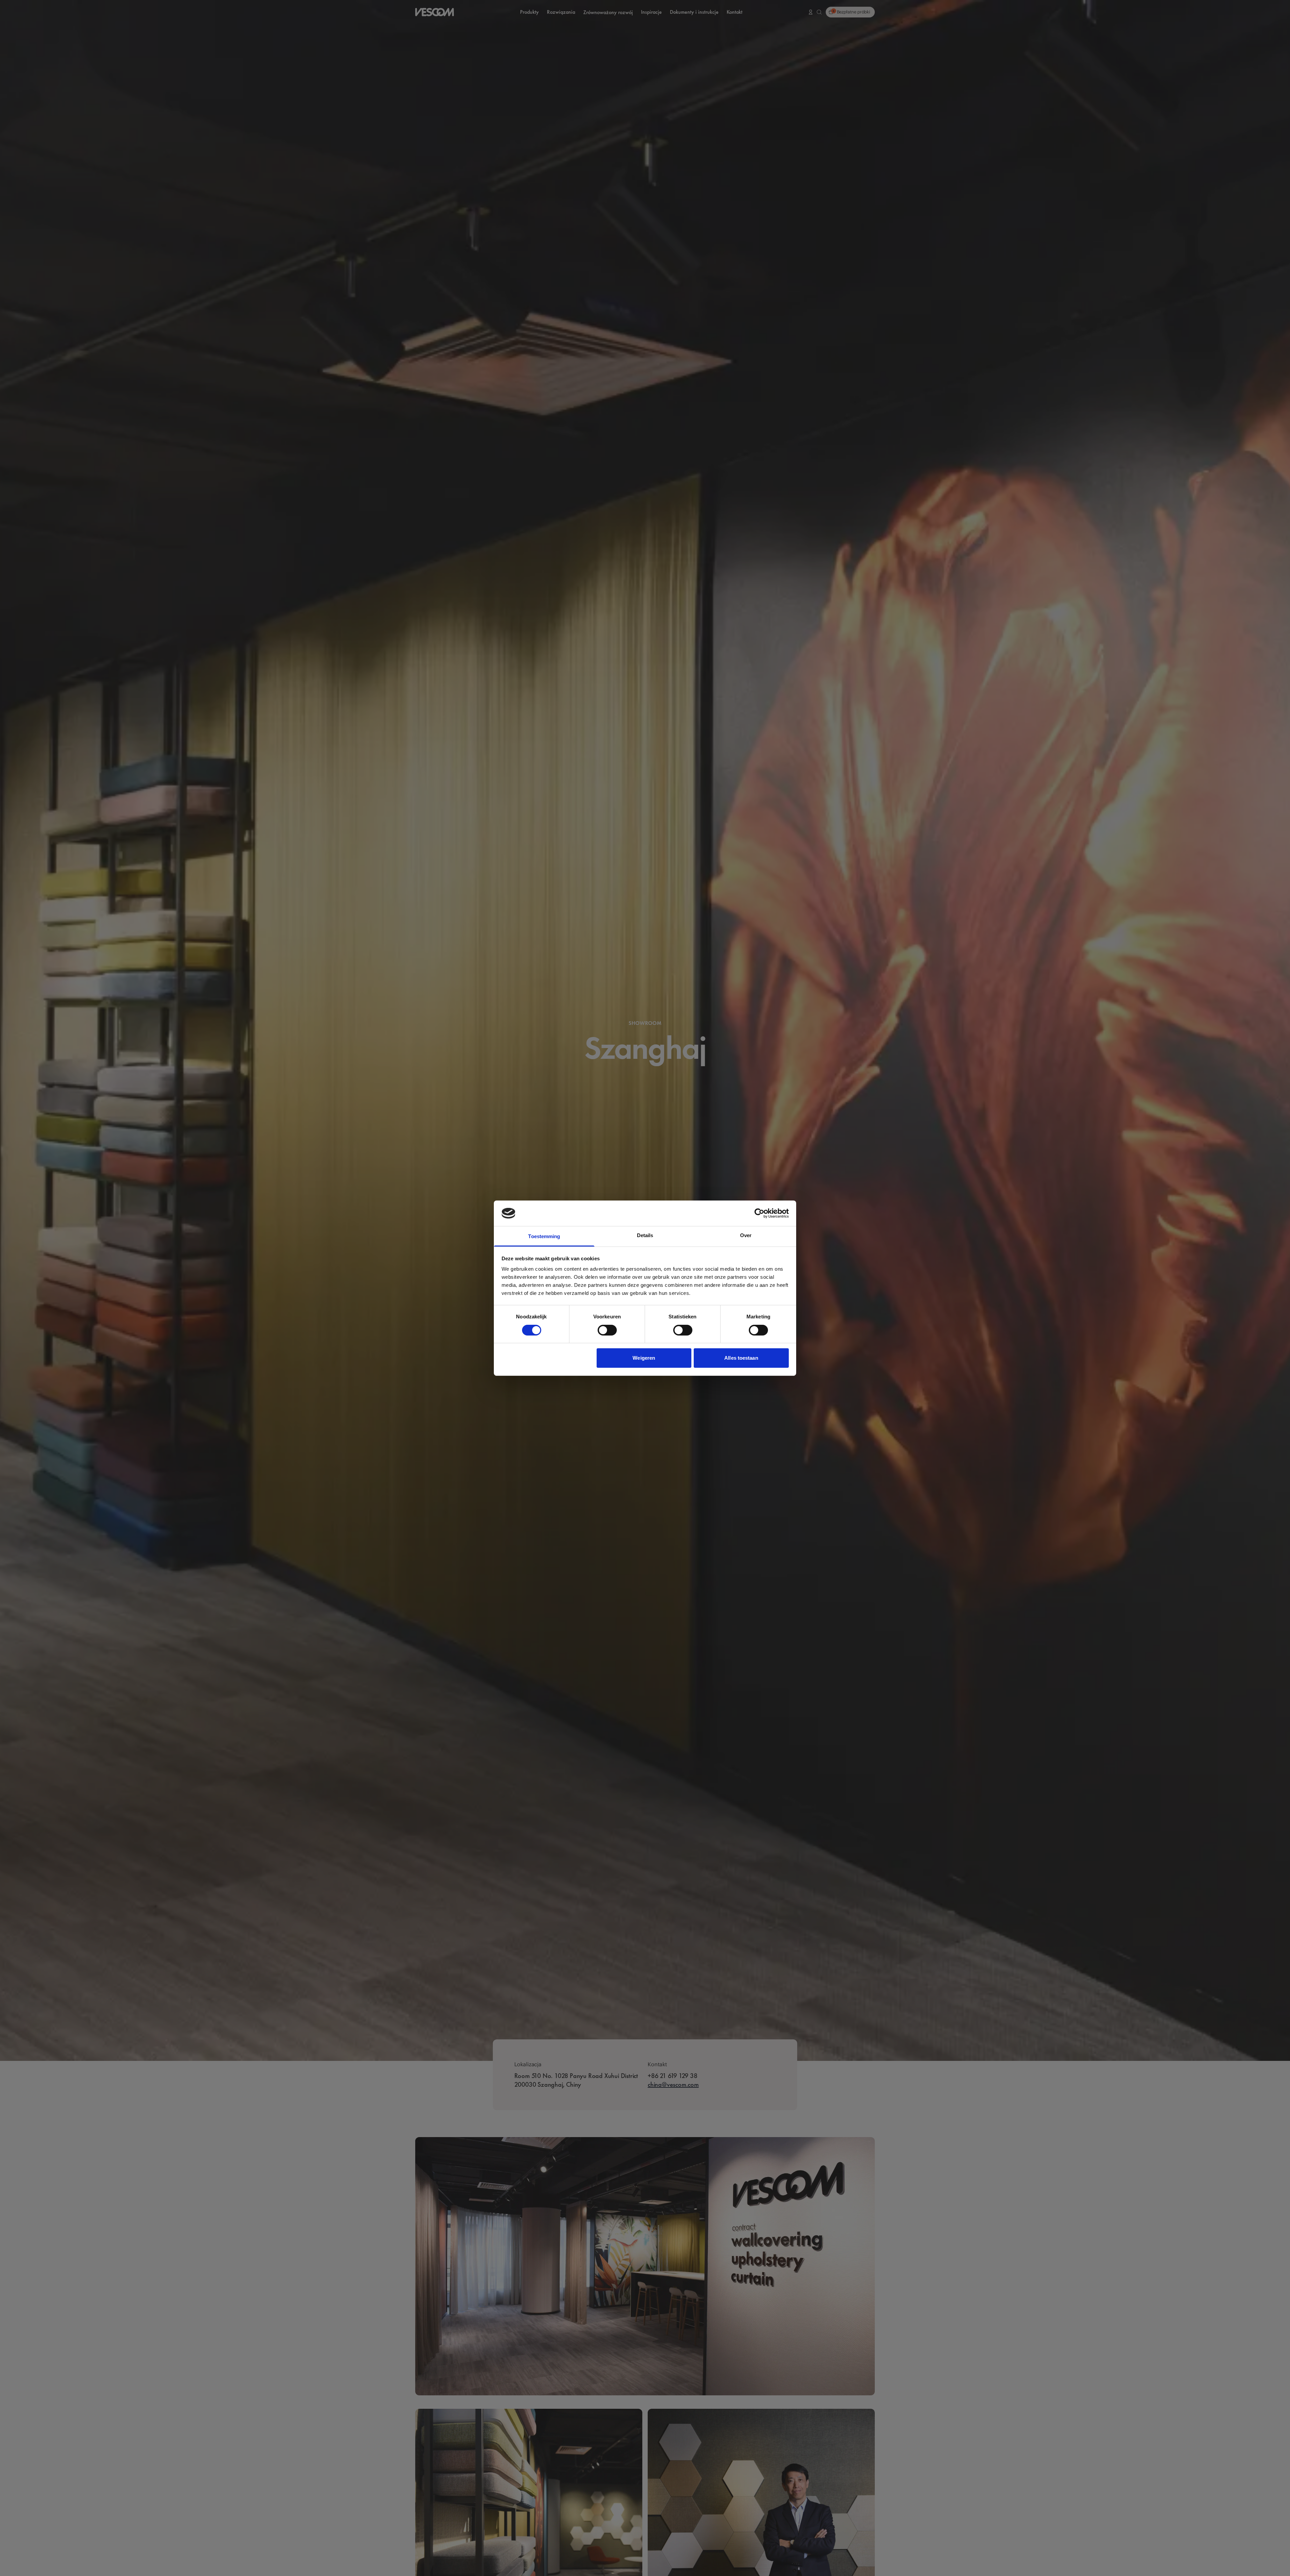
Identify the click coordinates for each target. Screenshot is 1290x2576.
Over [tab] (746, 1235)
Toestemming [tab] (544, 1236)
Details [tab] (645, 1235)
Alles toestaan (741, 1358)
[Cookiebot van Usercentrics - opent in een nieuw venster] (759, 1213)
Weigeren (644, 1358)
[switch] (607, 1330)
